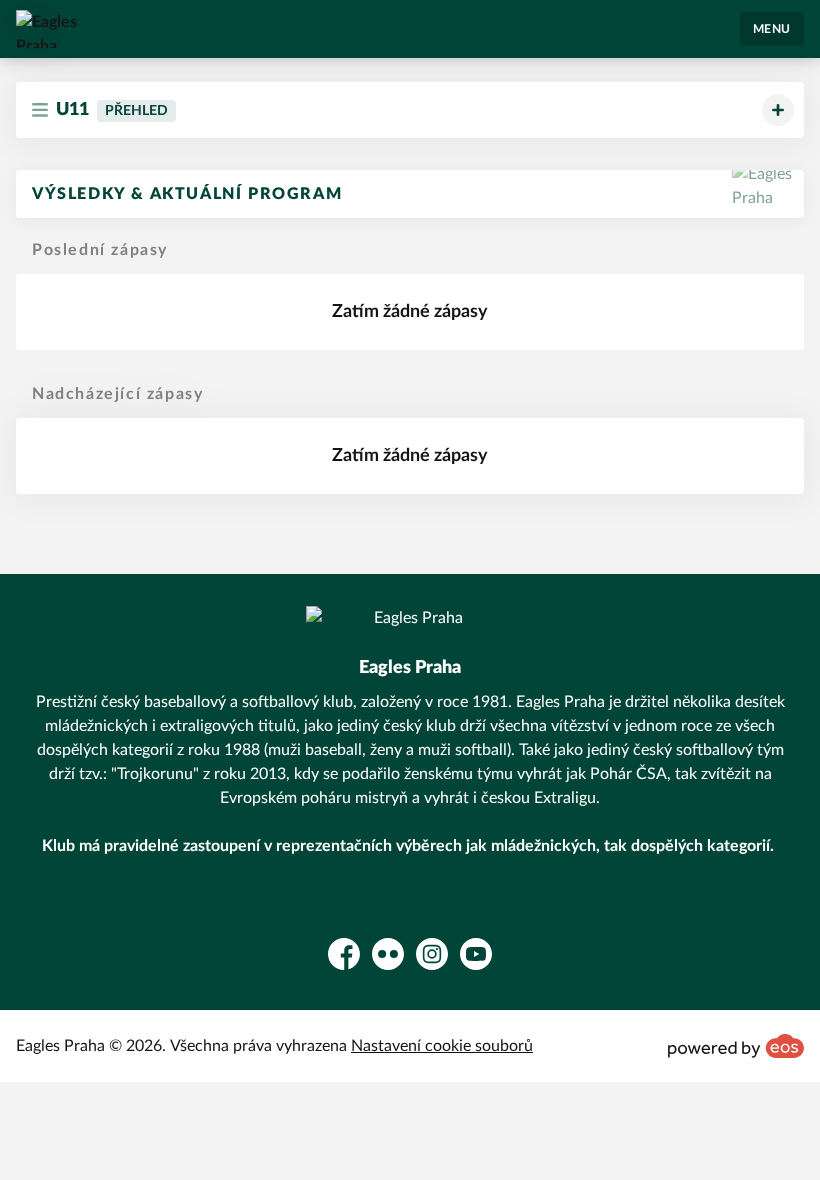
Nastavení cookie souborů (442, 1046)
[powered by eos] (736, 1046)
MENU (772, 29)
